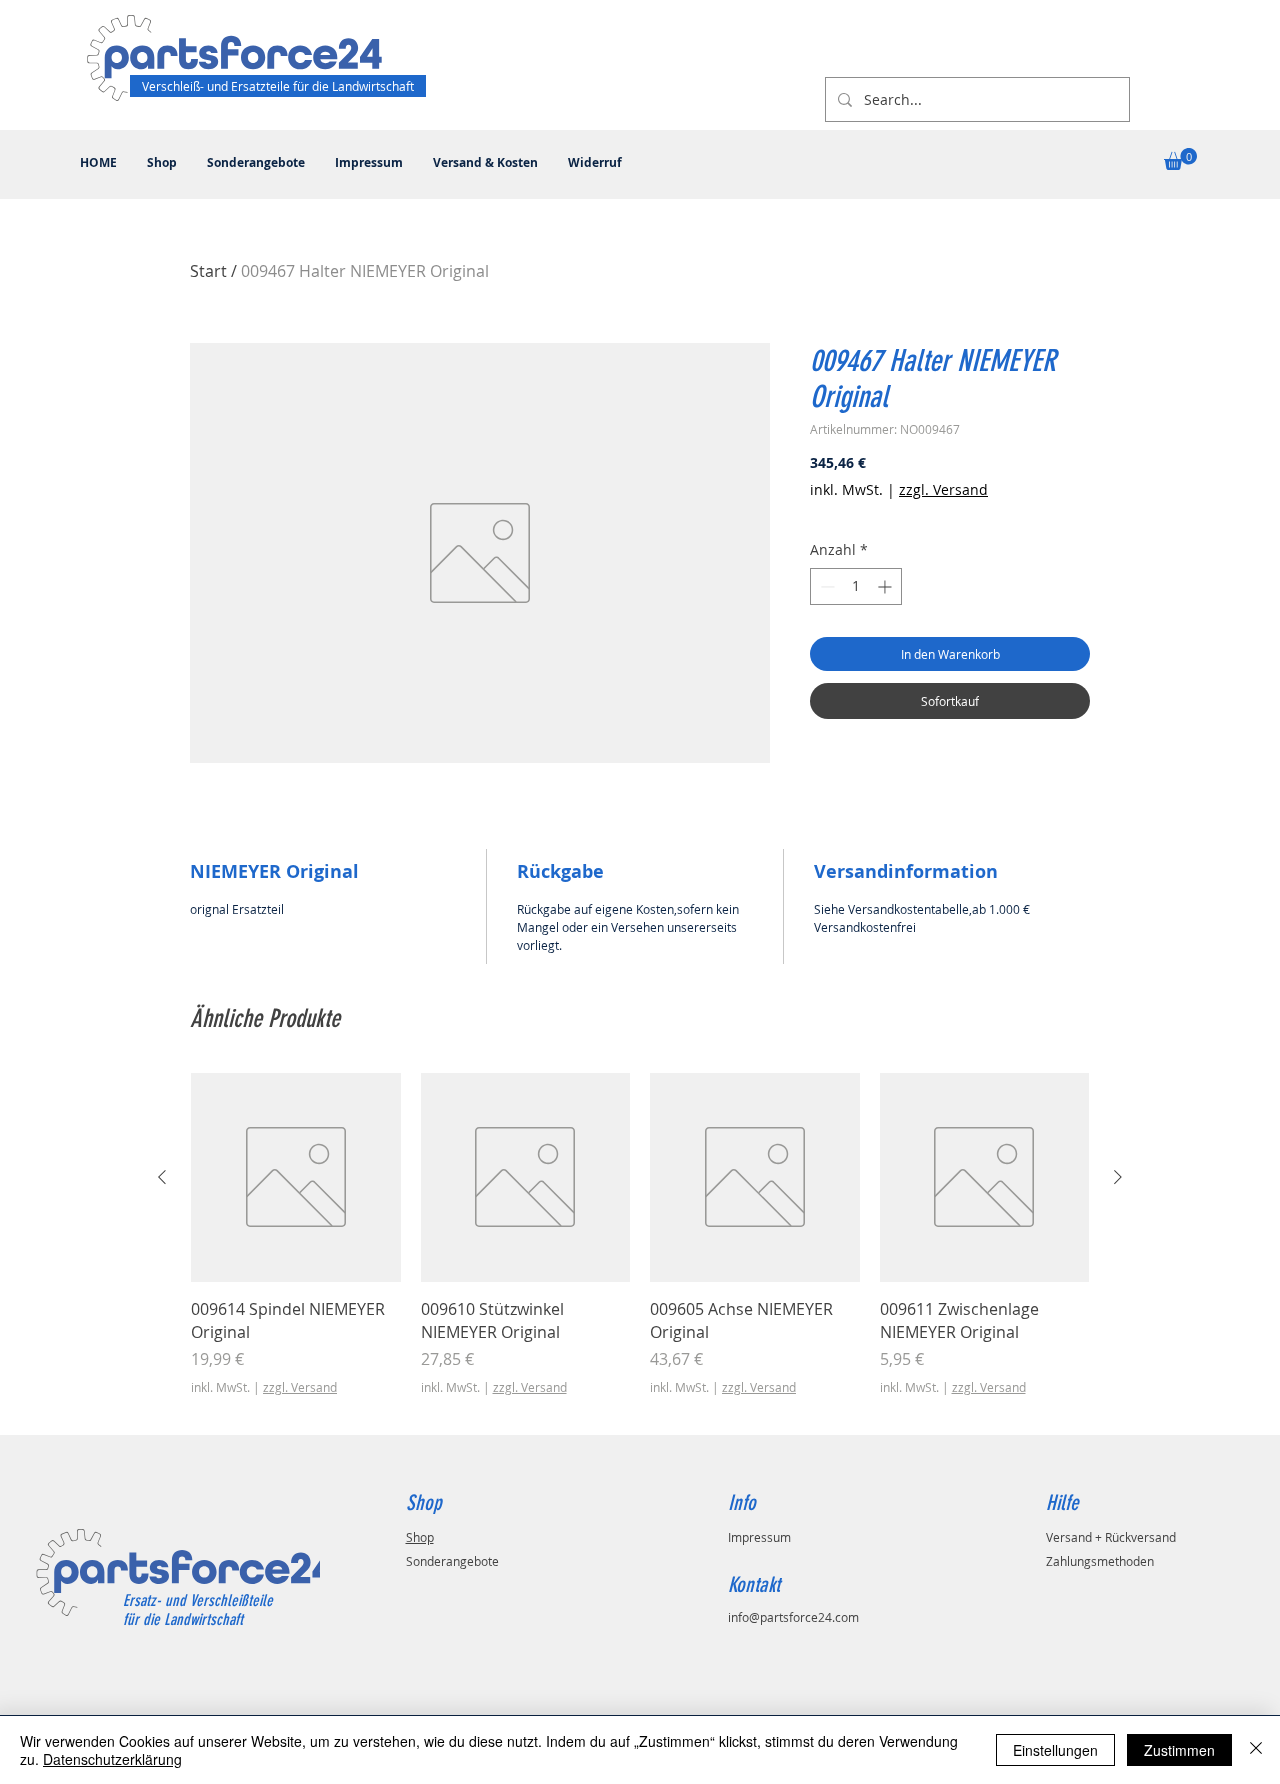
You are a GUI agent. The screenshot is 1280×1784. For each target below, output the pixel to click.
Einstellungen (1055, 1750)
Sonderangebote (452, 1561)
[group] (640, 1246)
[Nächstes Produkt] (1118, 1177)
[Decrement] (825, 586)
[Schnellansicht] (296, 1178)
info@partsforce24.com (793, 1617)
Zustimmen (1179, 1750)
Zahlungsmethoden (1100, 1561)
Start (208, 271)
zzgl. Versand (943, 489)
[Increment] (886, 586)
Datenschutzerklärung (112, 1759)
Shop (420, 1537)
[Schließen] (1256, 1750)
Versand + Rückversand (1111, 1537)
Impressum (759, 1537)
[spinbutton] (856, 586)
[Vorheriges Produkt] (162, 1177)
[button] (1180, 159)
